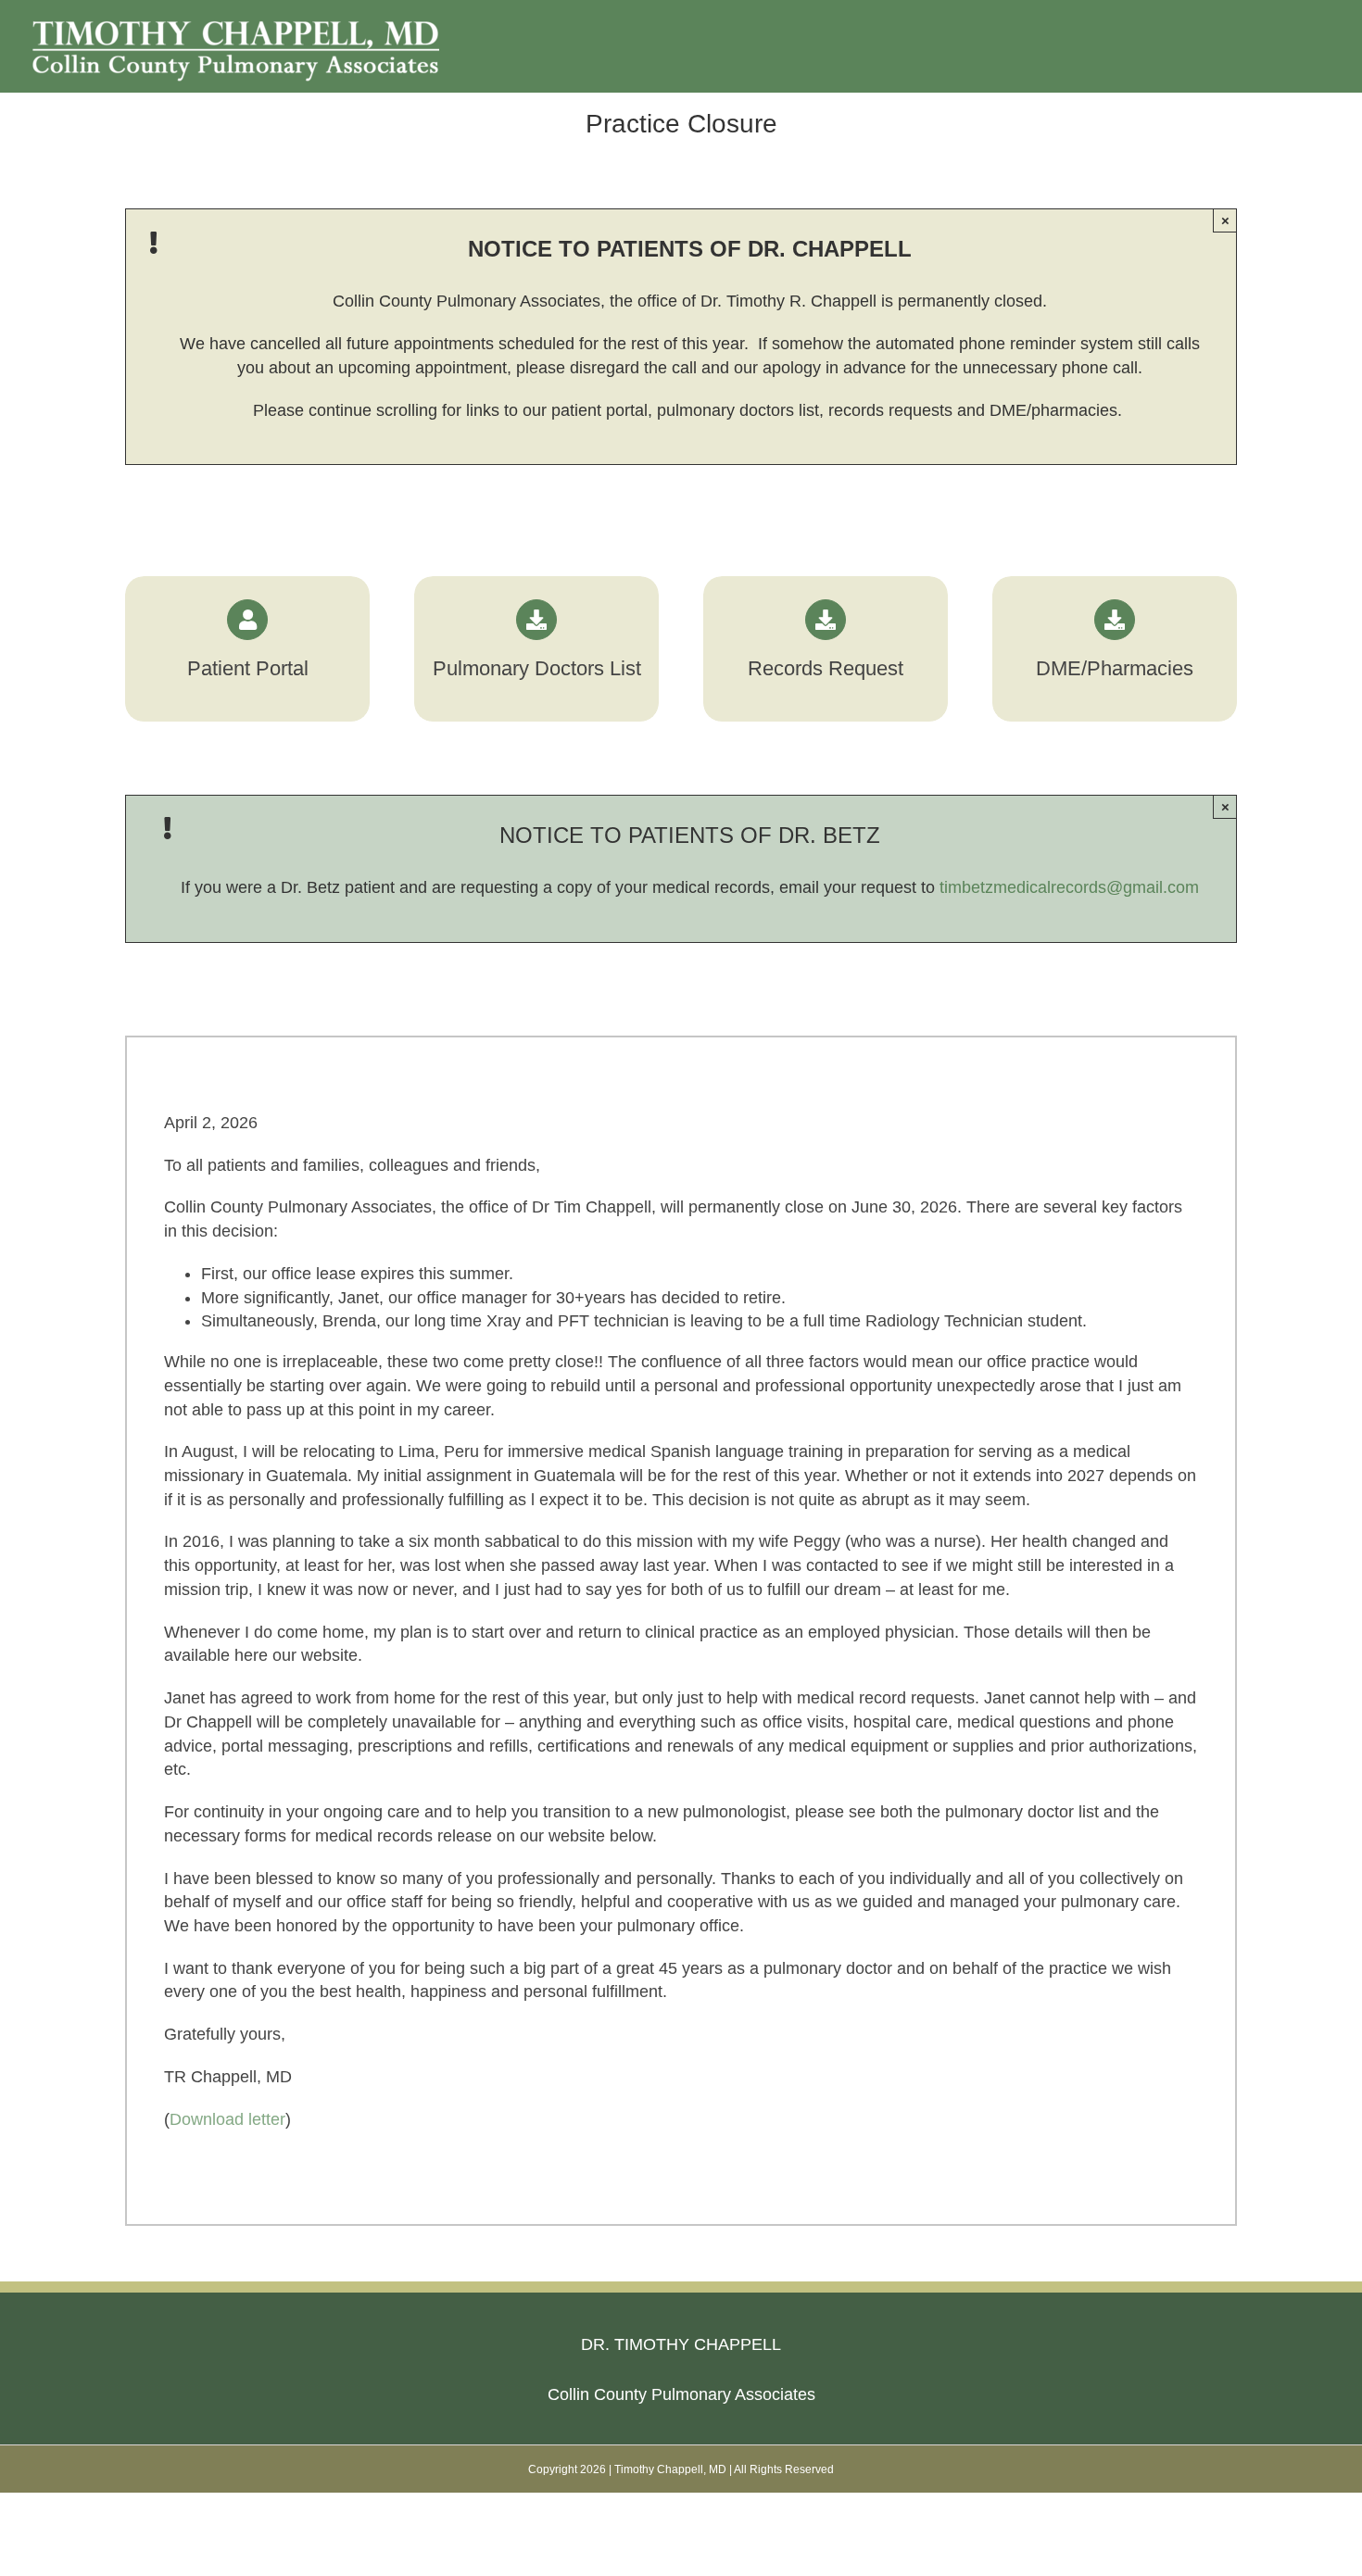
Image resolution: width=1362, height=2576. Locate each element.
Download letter (227, 2119)
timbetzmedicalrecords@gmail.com (1069, 887)
